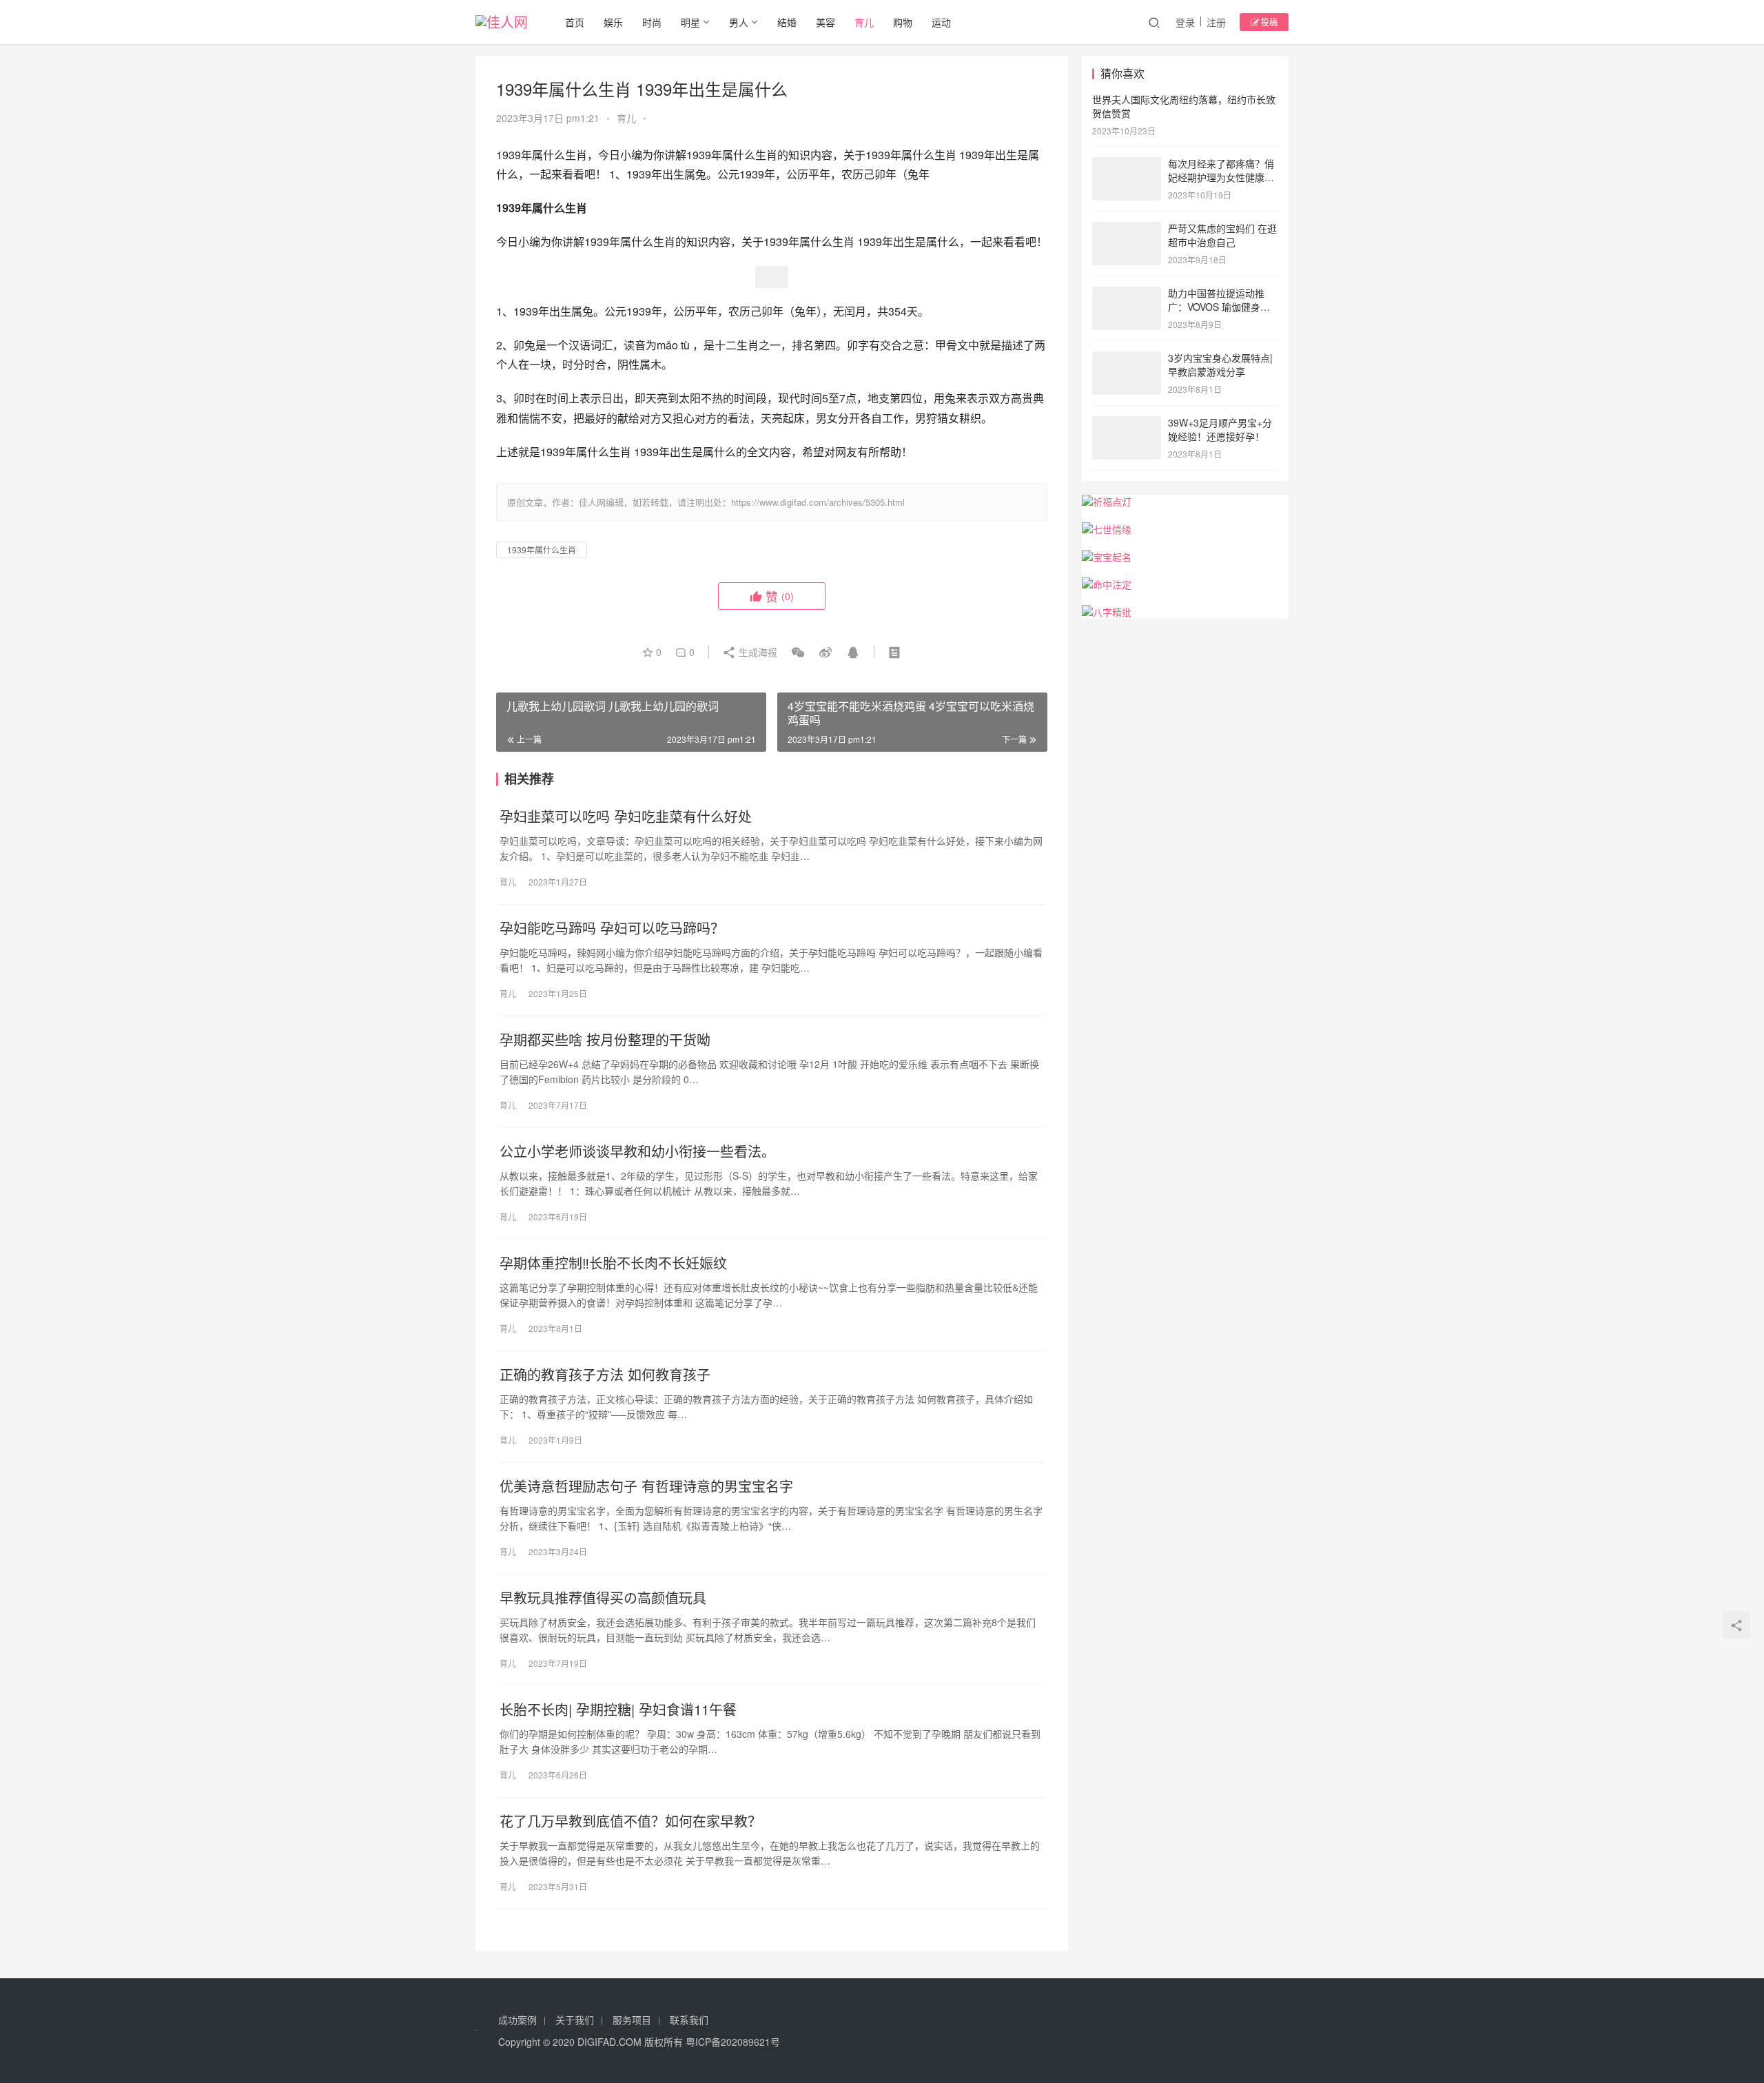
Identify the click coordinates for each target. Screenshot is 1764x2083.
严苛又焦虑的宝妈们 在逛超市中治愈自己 (1222, 235)
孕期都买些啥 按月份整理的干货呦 (605, 1040)
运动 (941, 22)
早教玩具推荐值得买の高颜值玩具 (603, 1598)
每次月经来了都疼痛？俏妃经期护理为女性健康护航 (1221, 177)
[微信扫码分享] (798, 652)
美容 (825, 22)
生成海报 (757, 652)
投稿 (1268, 22)
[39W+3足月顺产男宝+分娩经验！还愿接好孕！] (1127, 424)
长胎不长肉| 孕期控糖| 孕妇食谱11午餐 (618, 1710)
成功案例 (517, 2020)
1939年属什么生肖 (542, 550)
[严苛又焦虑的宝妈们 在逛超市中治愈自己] (1127, 229)
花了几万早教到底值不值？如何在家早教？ (630, 1821)
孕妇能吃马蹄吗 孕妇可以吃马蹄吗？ (612, 928)
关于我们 (575, 2020)
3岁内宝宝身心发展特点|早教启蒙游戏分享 (1220, 365)
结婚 (787, 22)
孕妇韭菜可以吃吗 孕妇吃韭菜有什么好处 (626, 817)
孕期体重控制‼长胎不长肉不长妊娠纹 (613, 1263)
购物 (903, 22)
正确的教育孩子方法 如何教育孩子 (605, 1375)
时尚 (652, 22)
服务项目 (632, 2020)
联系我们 (689, 2020)
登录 (1185, 22)
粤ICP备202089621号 (733, 2042)
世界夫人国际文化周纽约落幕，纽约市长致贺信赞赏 (1184, 106)
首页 (575, 22)
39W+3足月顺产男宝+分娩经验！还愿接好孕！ (1220, 429)
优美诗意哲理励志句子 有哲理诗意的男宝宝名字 (646, 1486)
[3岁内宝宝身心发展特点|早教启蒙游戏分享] (1127, 359)
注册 (1216, 22)
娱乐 (613, 22)
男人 (739, 22)
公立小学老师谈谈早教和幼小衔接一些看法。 (637, 1151)
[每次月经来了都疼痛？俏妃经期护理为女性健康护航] (1127, 165)
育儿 (864, 22)
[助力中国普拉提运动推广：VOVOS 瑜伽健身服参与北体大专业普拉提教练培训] (1127, 294)
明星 (690, 22)
